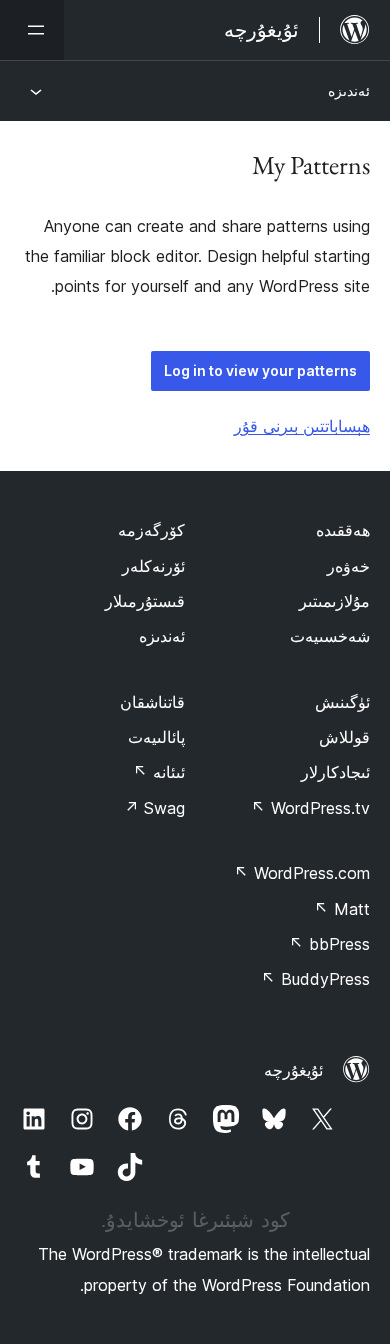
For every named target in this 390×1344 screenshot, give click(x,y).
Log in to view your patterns (260, 370)
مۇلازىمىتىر (334, 601)
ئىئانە (159, 772)
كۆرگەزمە (151, 530)
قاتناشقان (152, 702)
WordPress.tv (310, 808)
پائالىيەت (156, 737)
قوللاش (344, 737)
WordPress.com (302, 873)
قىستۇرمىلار (145, 601)
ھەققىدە (343, 530)
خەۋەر (348, 566)
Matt (342, 909)
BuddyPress (315, 979)
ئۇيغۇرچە (293, 1070)
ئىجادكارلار (335, 772)
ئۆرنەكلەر (153, 566)
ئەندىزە (349, 90)
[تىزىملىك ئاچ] (32, 30)
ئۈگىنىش (342, 702)
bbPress (329, 944)
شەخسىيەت (330, 636)
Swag (154, 808)
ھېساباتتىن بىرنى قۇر (302, 426)
